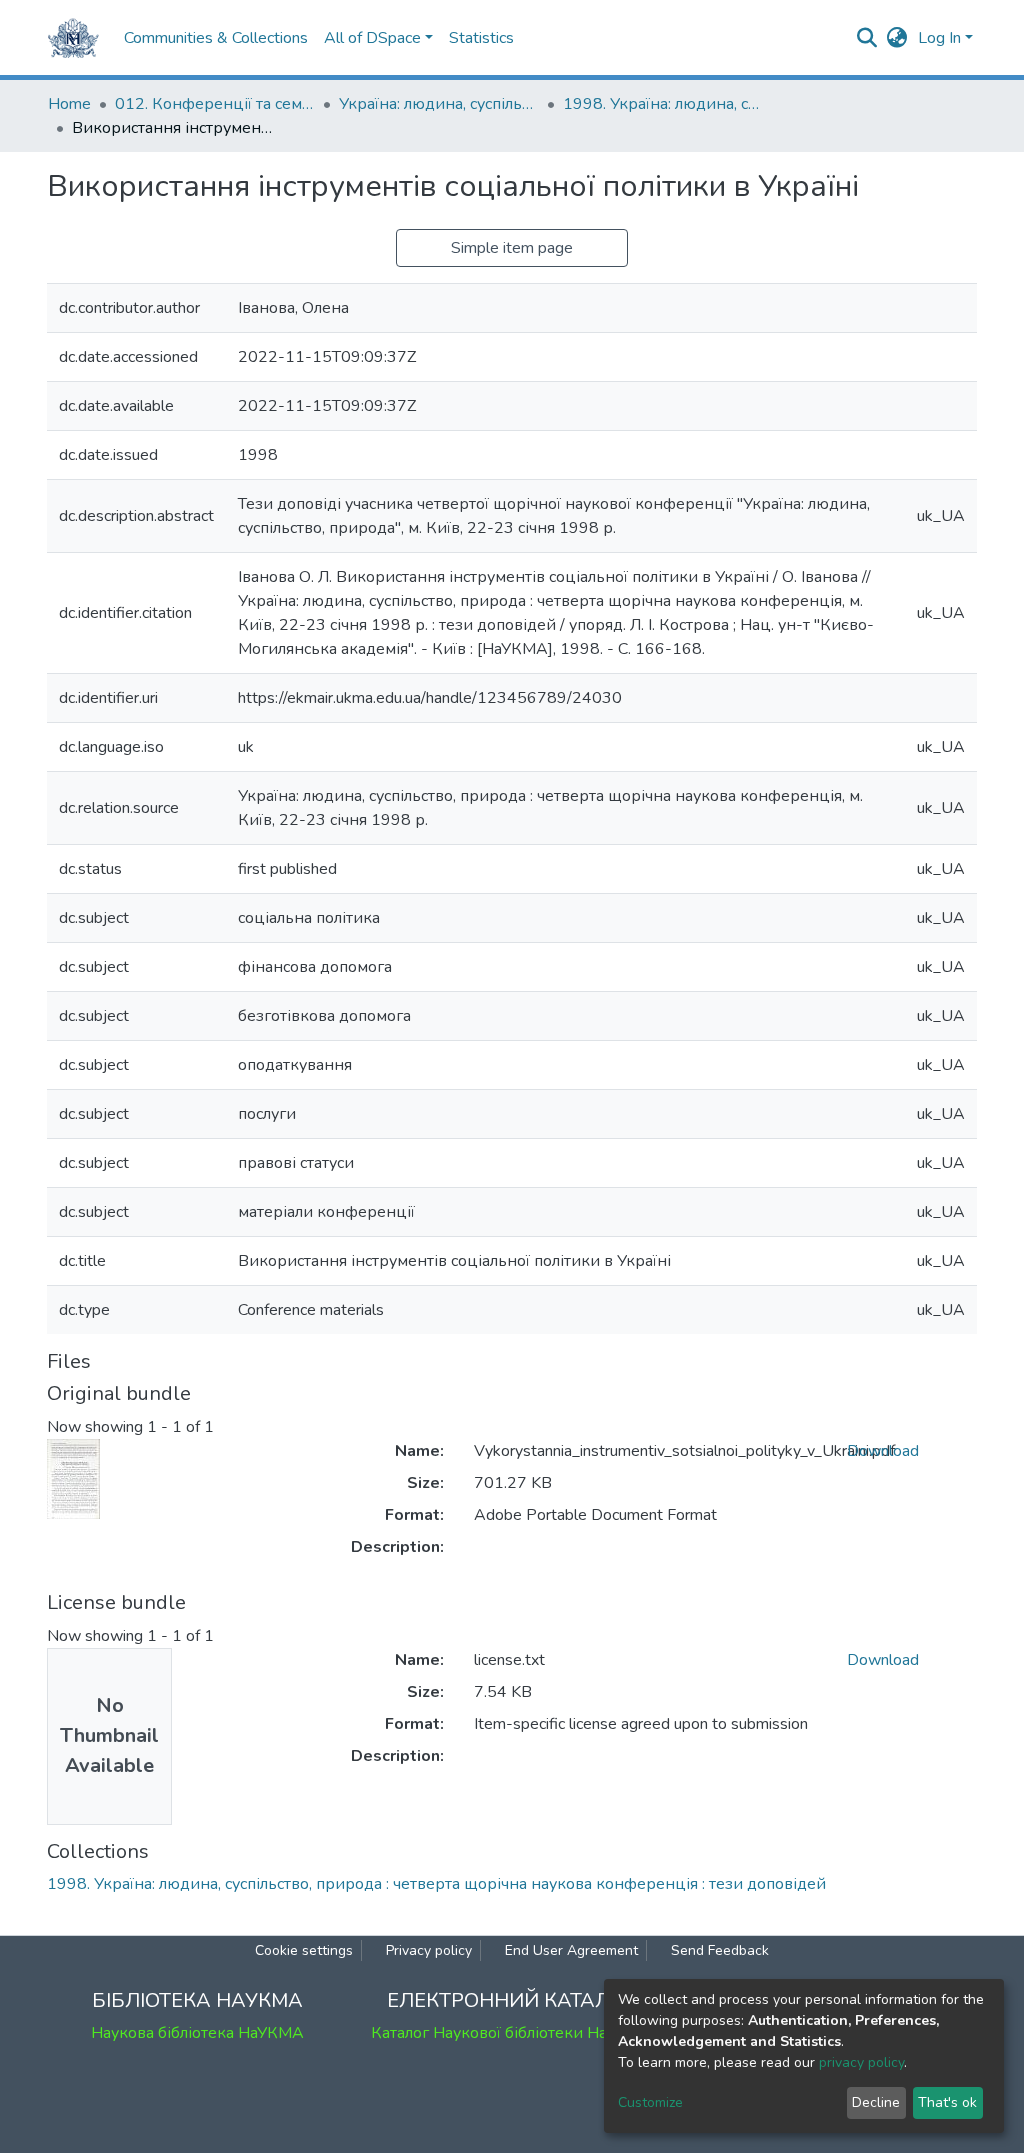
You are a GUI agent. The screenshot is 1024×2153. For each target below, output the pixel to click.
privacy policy (861, 2062)
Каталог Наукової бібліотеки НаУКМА (512, 2033)
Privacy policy (429, 1950)
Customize (650, 2102)
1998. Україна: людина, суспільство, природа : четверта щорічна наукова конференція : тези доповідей (663, 104)
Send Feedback (720, 1950)
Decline (876, 2102)
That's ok (947, 2102)
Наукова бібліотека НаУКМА (197, 2033)
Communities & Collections (216, 38)
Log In (939, 38)
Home (69, 104)
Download (883, 1451)
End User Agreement (571, 1950)
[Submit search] (867, 38)
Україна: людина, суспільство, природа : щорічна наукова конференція (439, 104)
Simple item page (512, 248)
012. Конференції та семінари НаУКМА (215, 104)
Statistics (481, 38)
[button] (897, 38)
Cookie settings (304, 1950)
